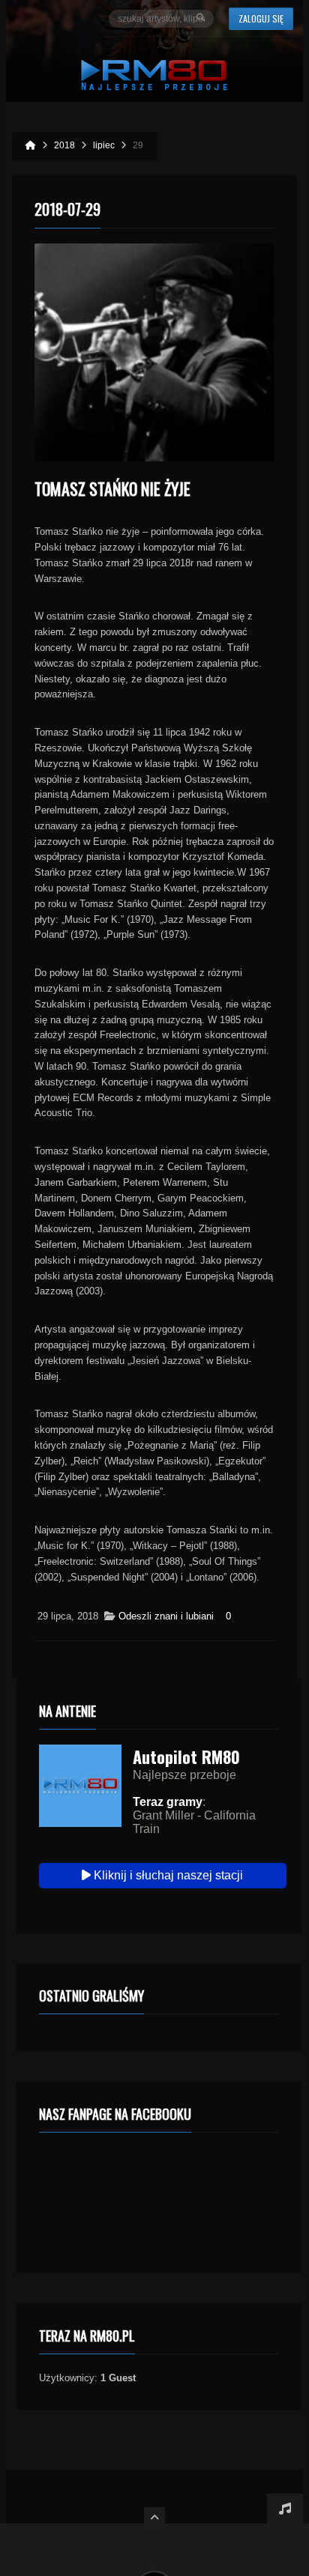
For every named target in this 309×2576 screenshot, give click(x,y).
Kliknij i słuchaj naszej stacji (167, 1875)
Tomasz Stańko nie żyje (112, 488)
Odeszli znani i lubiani (166, 1616)
